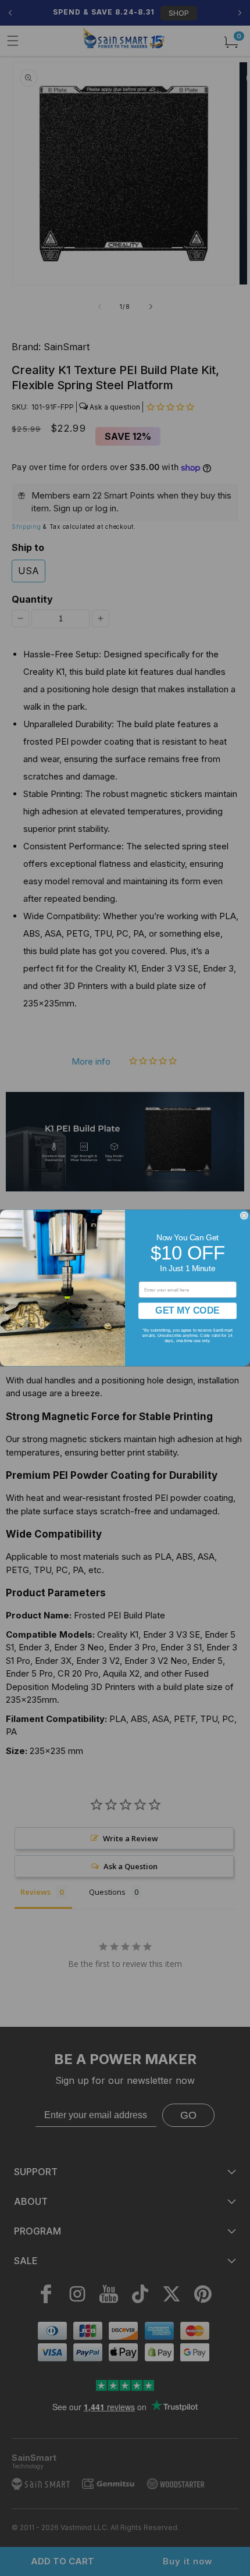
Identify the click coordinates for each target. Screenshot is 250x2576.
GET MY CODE (187, 1310)
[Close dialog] (244, 1216)
